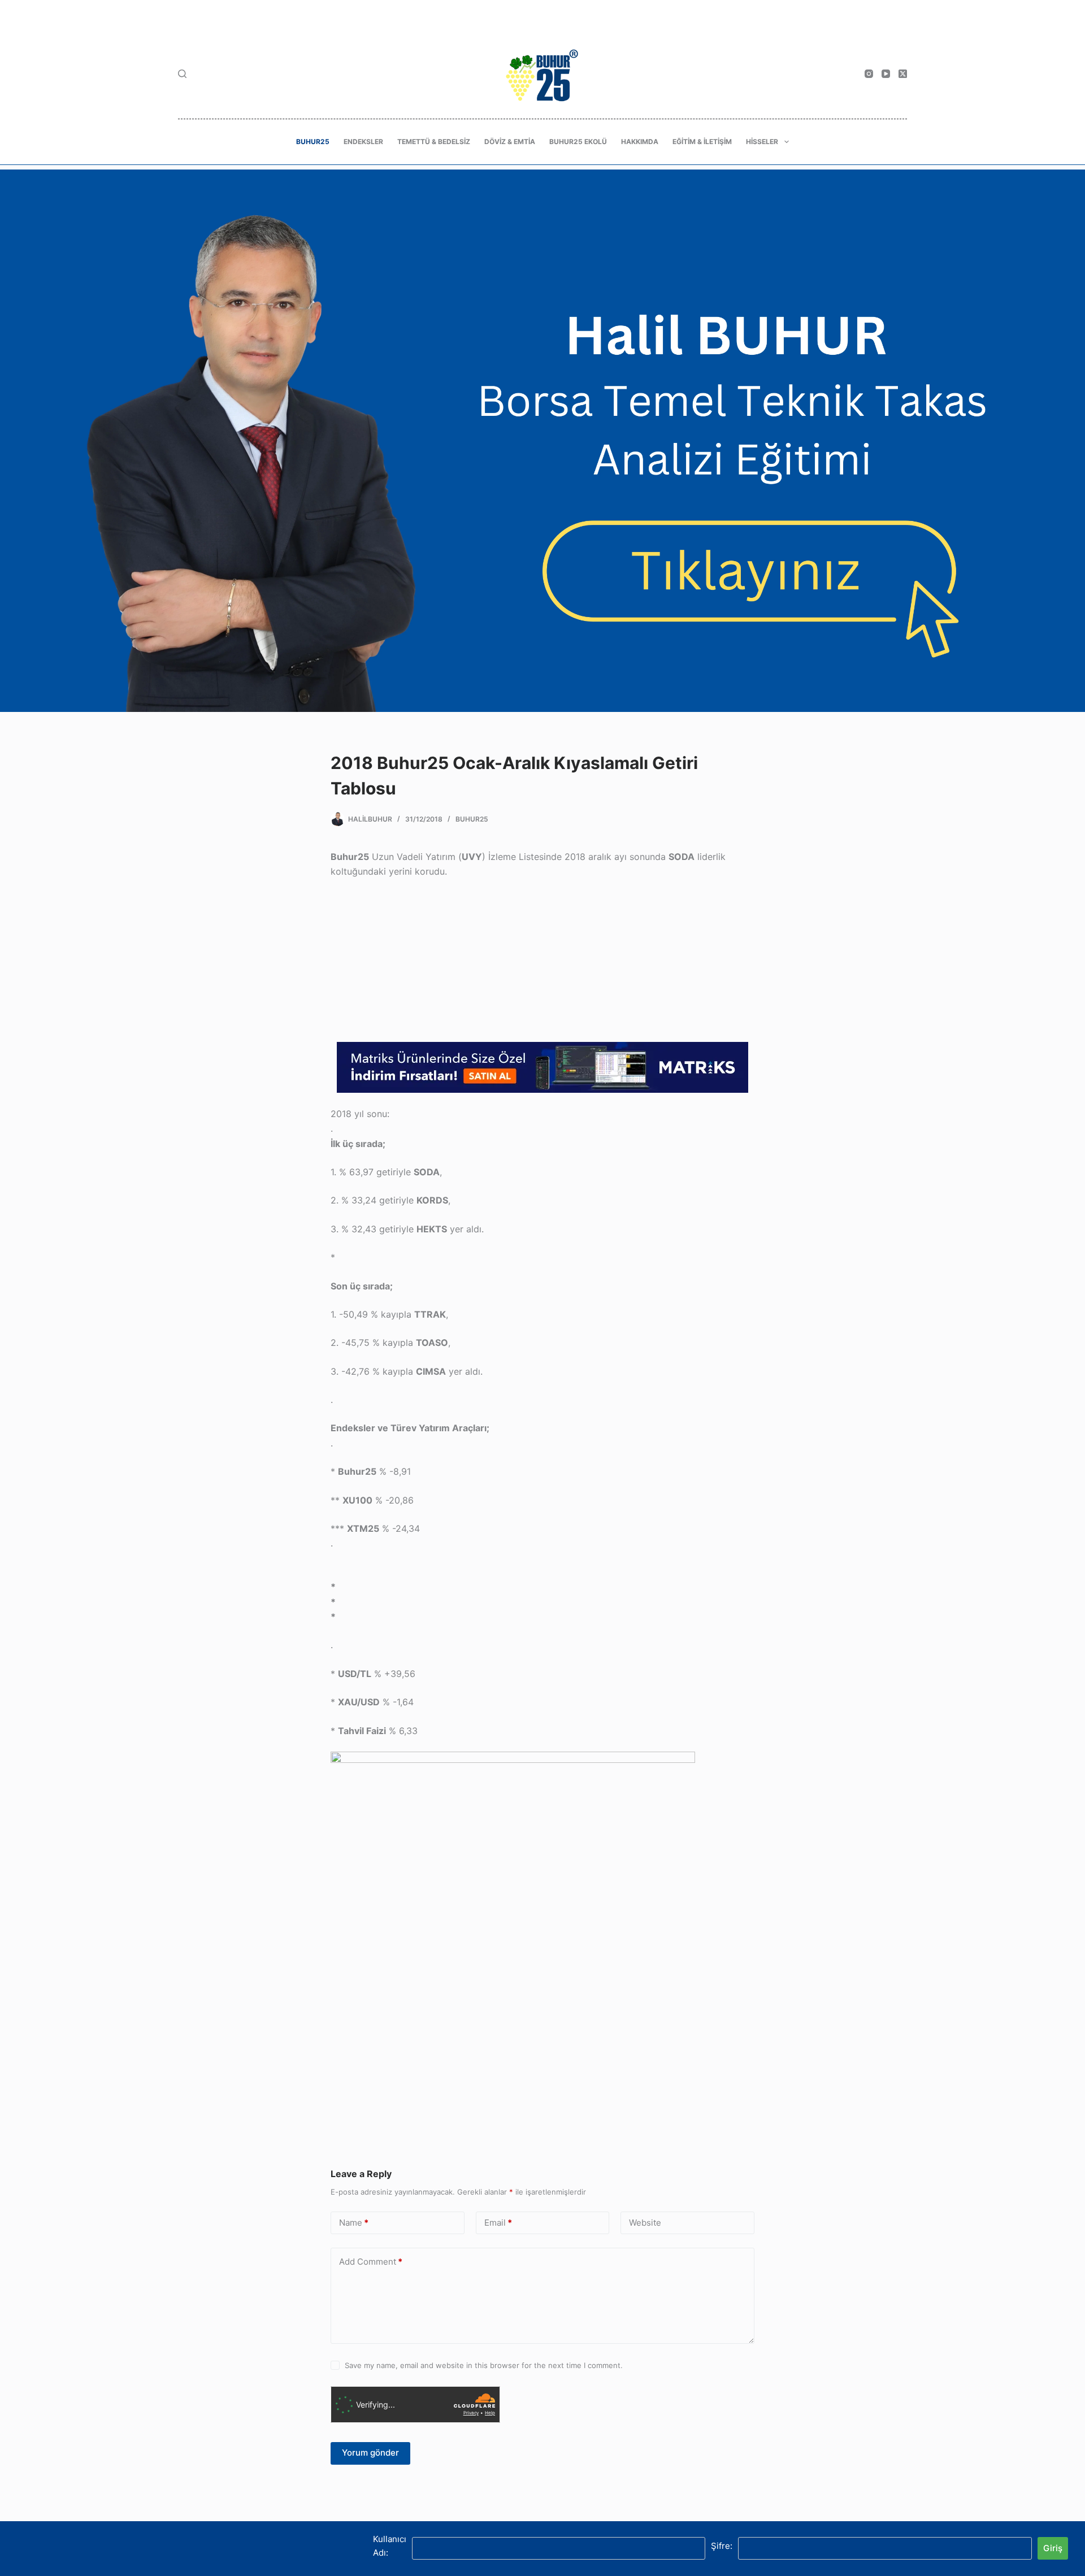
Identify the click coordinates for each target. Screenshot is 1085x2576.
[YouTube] (886, 74)
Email (498, 2223)
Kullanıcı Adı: (390, 2546)
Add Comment (371, 2262)
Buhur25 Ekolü (578, 142)
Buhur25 (313, 142)
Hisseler (762, 142)
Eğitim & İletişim (702, 142)
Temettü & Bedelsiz (434, 142)
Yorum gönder (370, 2453)
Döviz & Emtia (510, 142)
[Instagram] (869, 74)
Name (354, 2223)
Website (645, 2223)
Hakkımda (640, 142)
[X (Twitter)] (903, 74)
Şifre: (722, 2546)
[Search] (182, 74)
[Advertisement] (542, 963)
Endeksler (363, 142)
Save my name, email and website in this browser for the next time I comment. (484, 2365)
